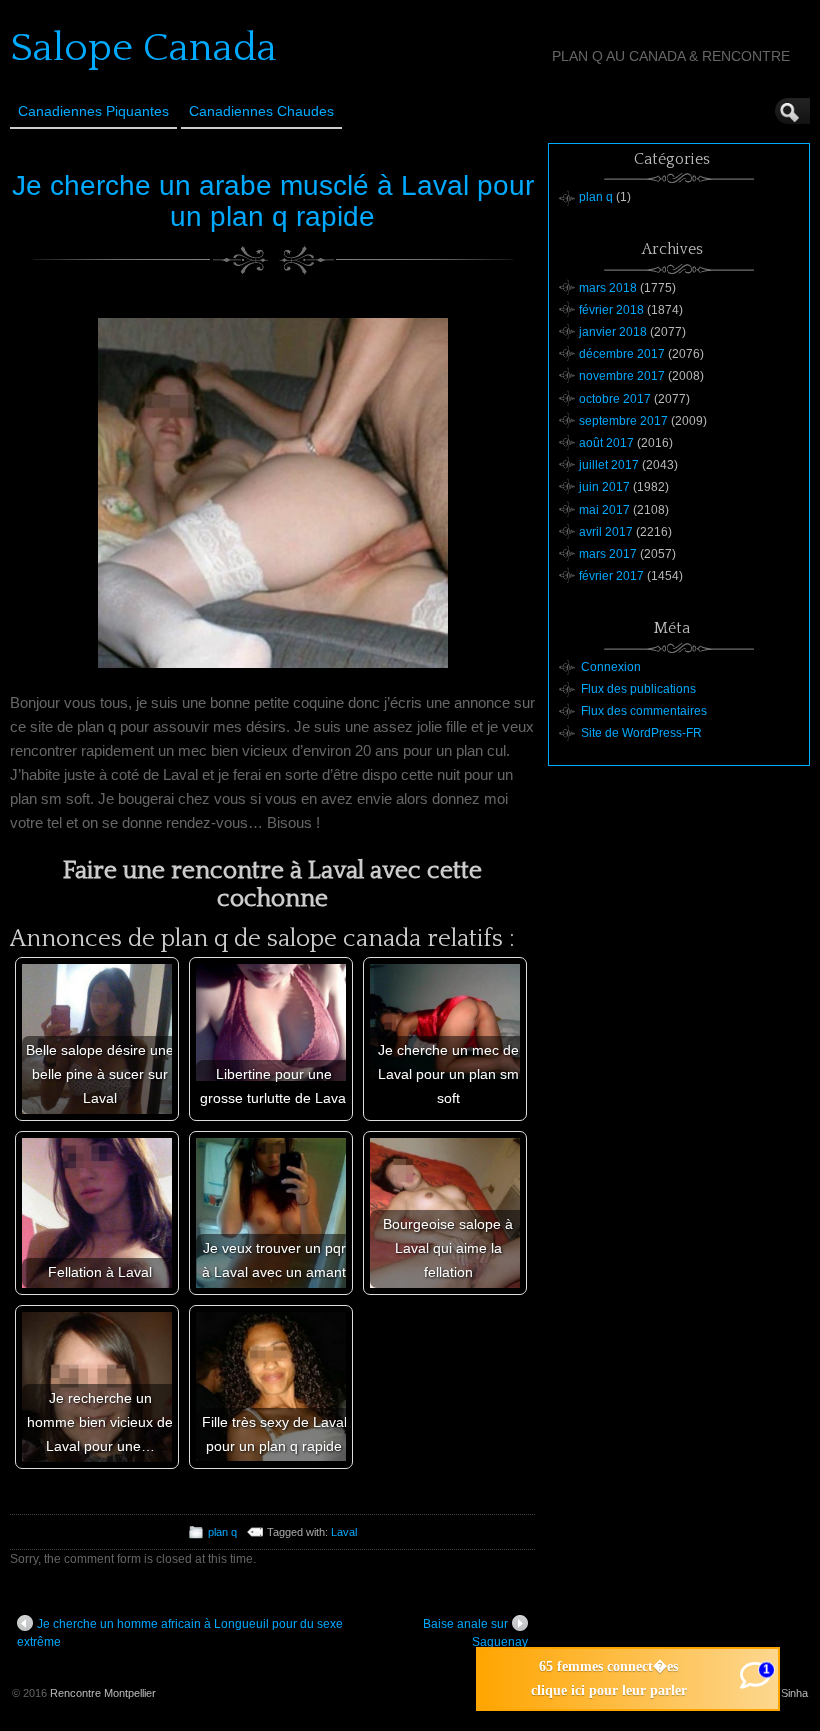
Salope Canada (143, 48)
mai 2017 (604, 510)
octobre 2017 (615, 399)
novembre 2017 (622, 376)
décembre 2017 (622, 354)
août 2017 (606, 443)
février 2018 (611, 310)
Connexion (611, 667)
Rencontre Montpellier (103, 1693)
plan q (222, 1532)
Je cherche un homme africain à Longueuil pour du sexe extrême (180, 1633)
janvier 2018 (613, 332)
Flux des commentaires (644, 711)
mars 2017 (608, 554)
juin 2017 (604, 487)
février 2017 (611, 576)
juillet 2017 (609, 465)
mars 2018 (608, 288)
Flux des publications (638, 689)
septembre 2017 (623, 421)
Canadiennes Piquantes (93, 111)
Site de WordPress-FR (641, 733)
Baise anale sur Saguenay (475, 1633)
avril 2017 (606, 532)
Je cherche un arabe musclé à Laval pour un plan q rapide (273, 201)
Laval (344, 1532)
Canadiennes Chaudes (261, 111)
